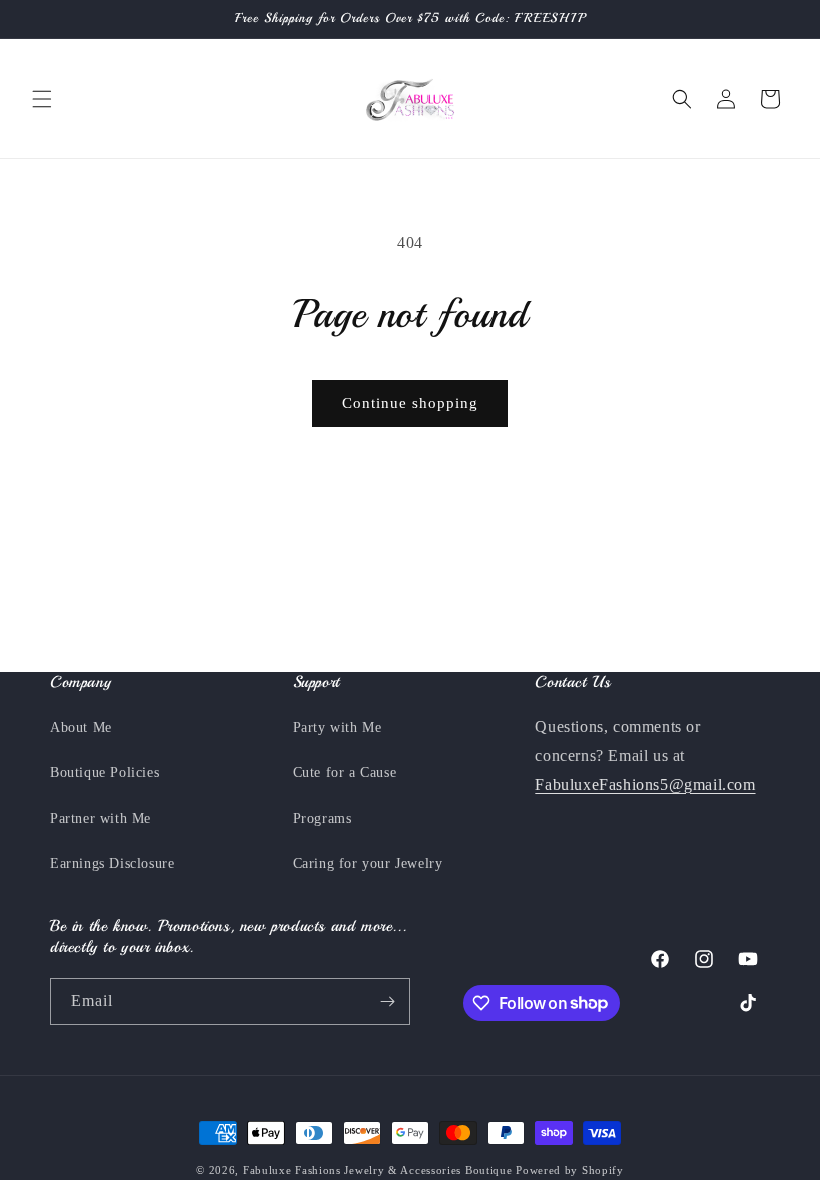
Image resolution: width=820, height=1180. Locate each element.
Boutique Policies (104, 772)
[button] (42, 99)
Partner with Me (100, 818)
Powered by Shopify (570, 1170)
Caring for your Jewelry (368, 863)
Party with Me (337, 727)
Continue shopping (410, 403)
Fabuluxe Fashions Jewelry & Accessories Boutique (379, 1170)
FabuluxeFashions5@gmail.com (645, 784)
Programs (322, 818)
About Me (81, 727)
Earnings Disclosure (112, 863)
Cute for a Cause (345, 772)
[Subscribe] (387, 1001)
